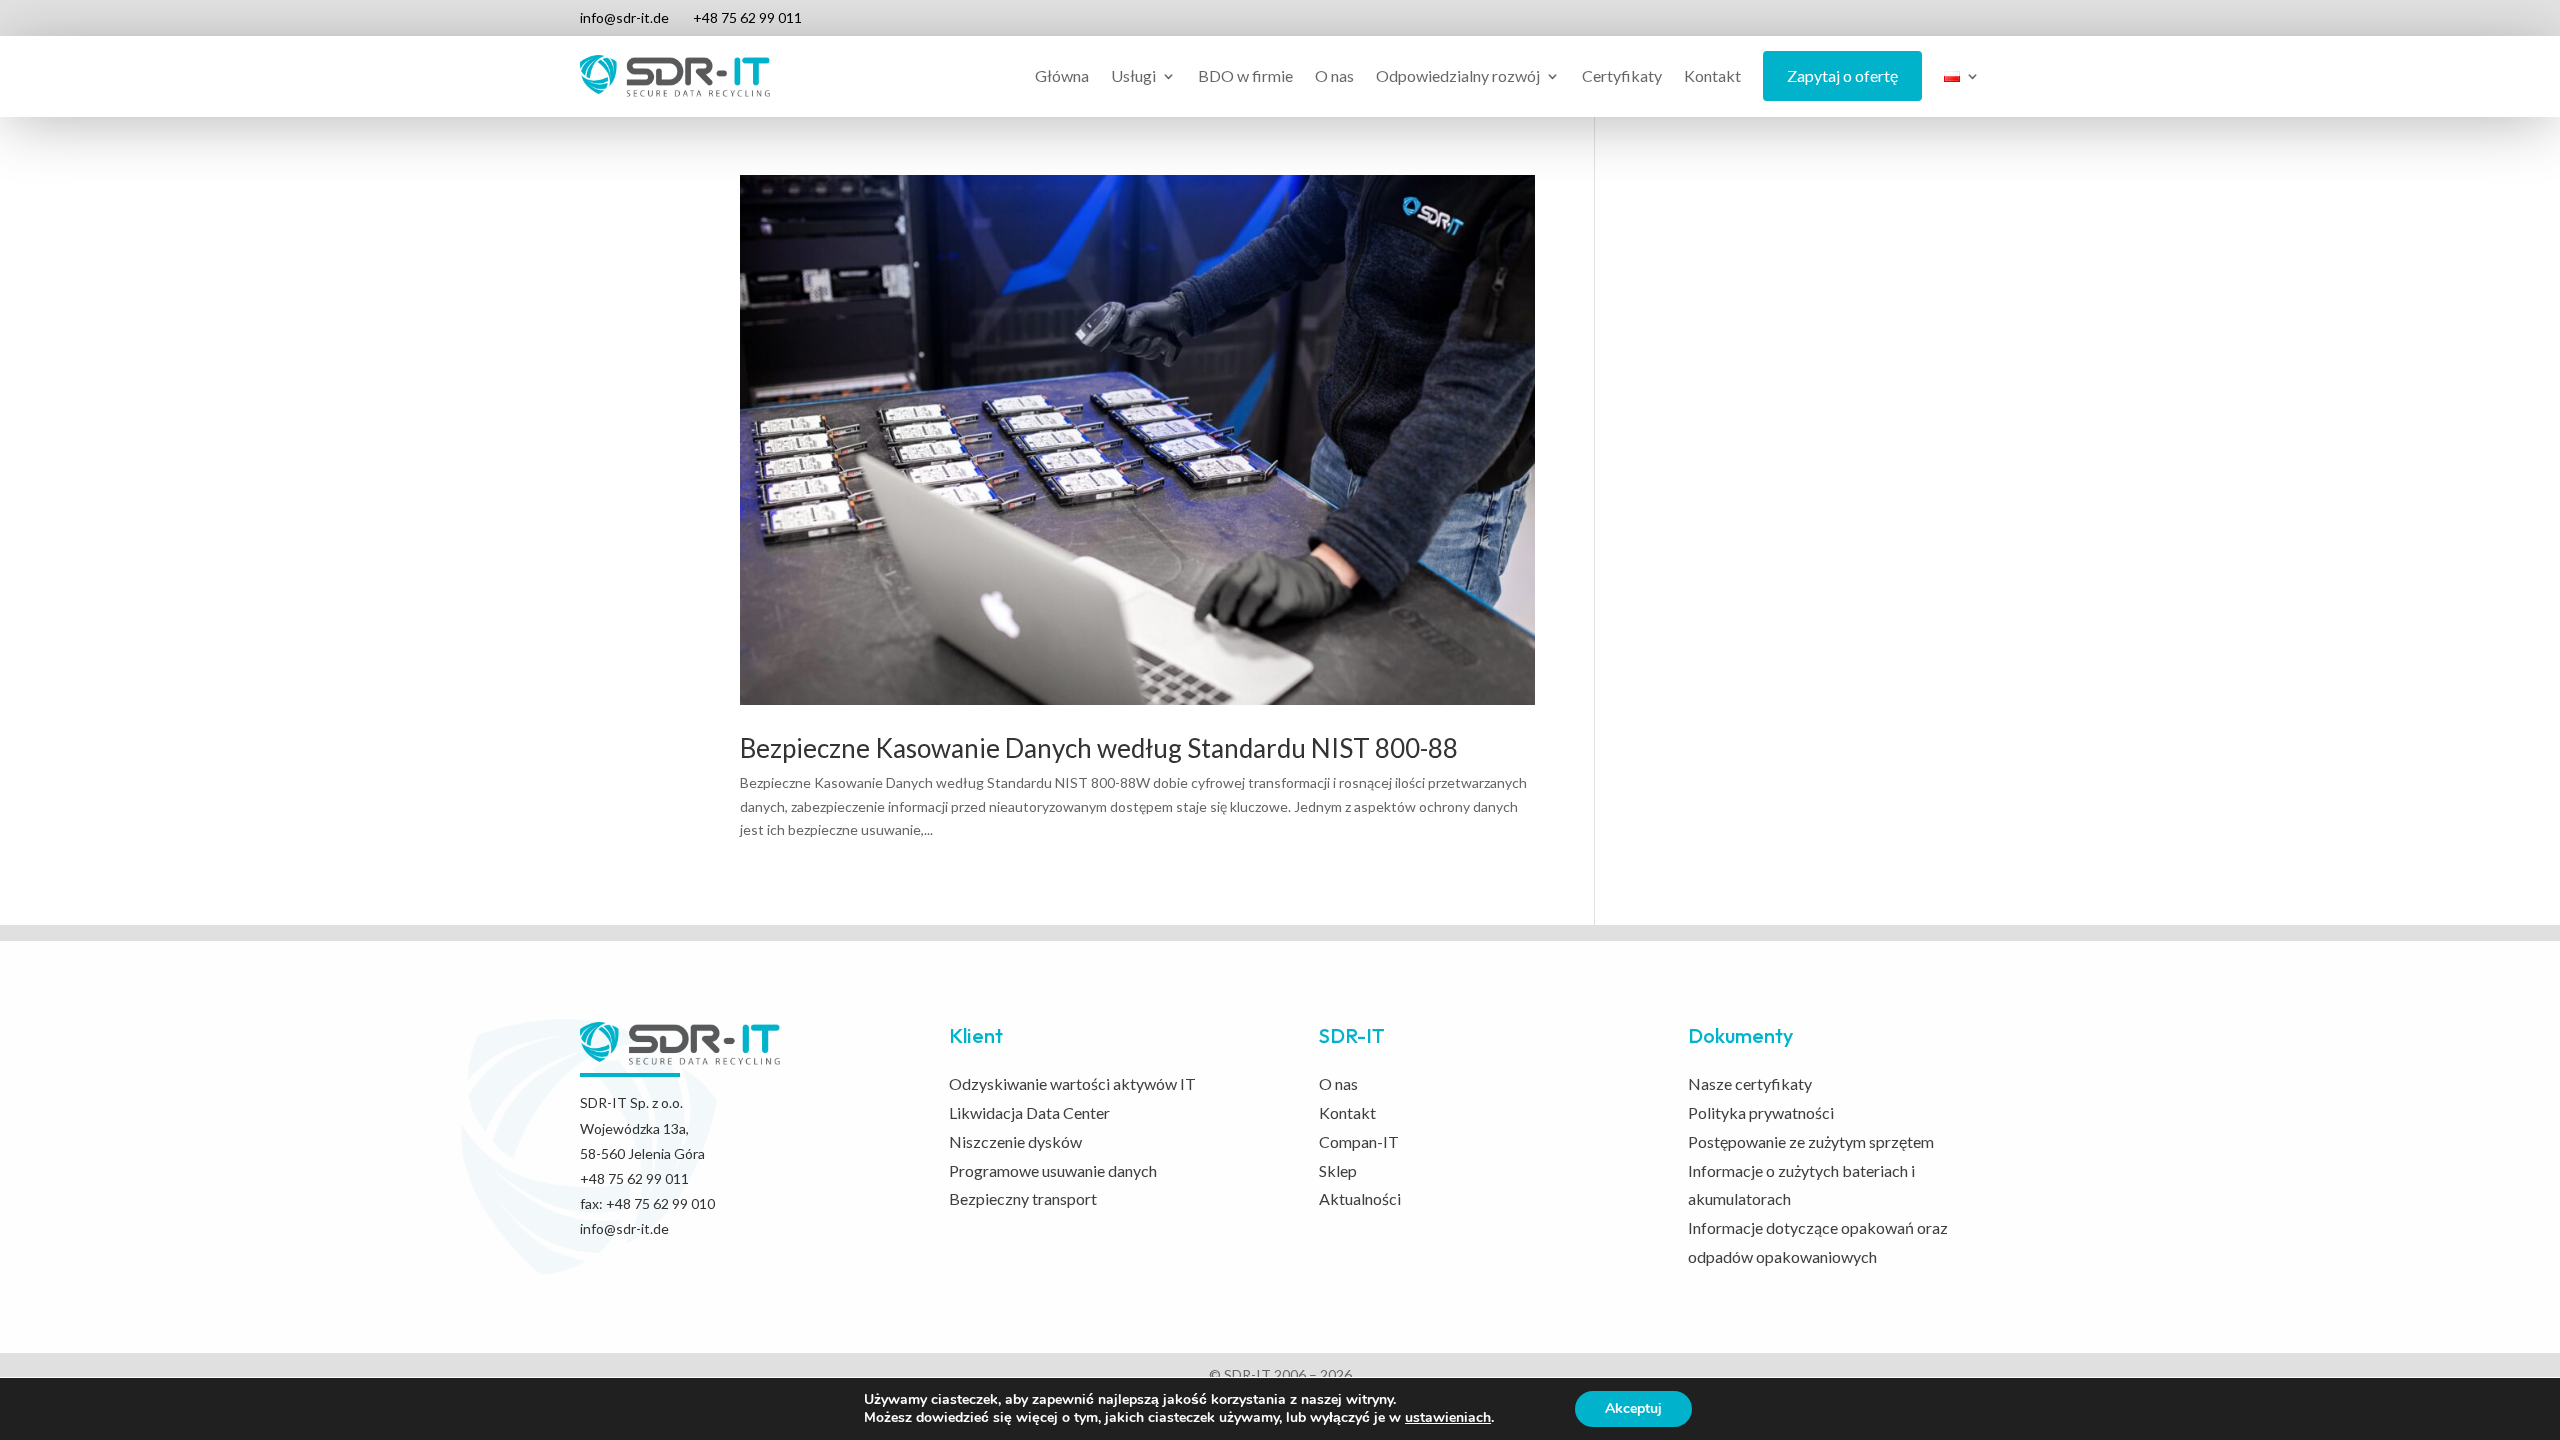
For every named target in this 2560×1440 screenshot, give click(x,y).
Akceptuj (1633, 1408)
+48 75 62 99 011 (747, 17)
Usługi (1133, 75)
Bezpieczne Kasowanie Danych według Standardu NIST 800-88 (1099, 748)
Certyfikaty (1622, 75)
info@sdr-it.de (624, 17)
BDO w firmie (1245, 75)
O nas (1334, 75)
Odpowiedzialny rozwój (1458, 75)
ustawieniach (1448, 1418)
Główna (1062, 75)
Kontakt (1712, 75)
